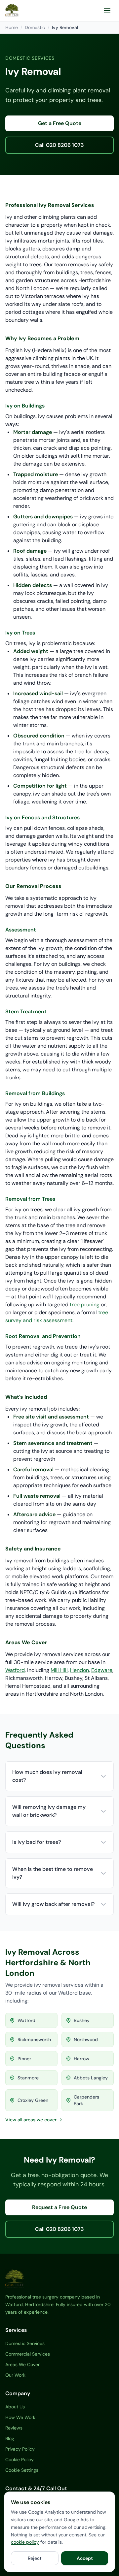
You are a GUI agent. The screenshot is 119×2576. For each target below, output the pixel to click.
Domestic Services (25, 2343)
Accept (85, 2558)
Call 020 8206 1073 (59, 145)
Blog (10, 2438)
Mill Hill (59, 1670)
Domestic (35, 27)
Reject (35, 2558)
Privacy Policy (20, 2449)
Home (12, 27)
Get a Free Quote (60, 123)
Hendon (79, 1670)
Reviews (14, 2428)
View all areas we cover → (34, 2120)
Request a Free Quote (59, 2207)
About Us (15, 2407)
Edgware (102, 1670)
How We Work (20, 2417)
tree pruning (85, 1304)
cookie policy (25, 2542)
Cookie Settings (22, 2470)
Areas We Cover (22, 2364)
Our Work (15, 2375)
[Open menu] (107, 11)
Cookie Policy (20, 2460)
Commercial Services (28, 2354)
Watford (15, 1670)
